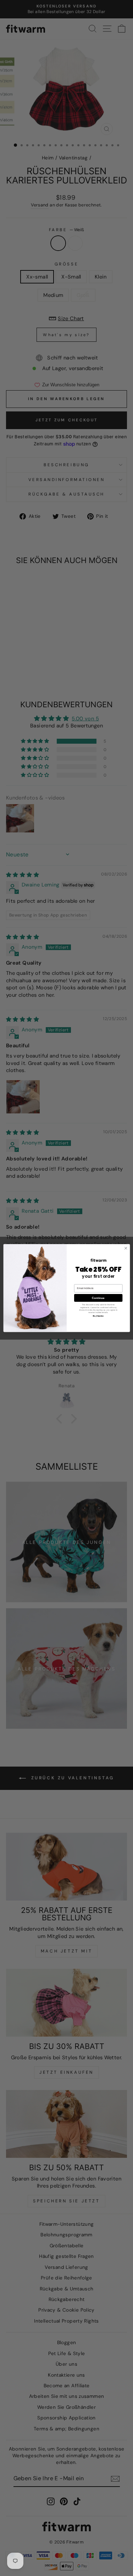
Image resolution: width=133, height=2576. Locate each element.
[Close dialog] (126, 1248)
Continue (98, 1298)
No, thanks (98, 1316)
